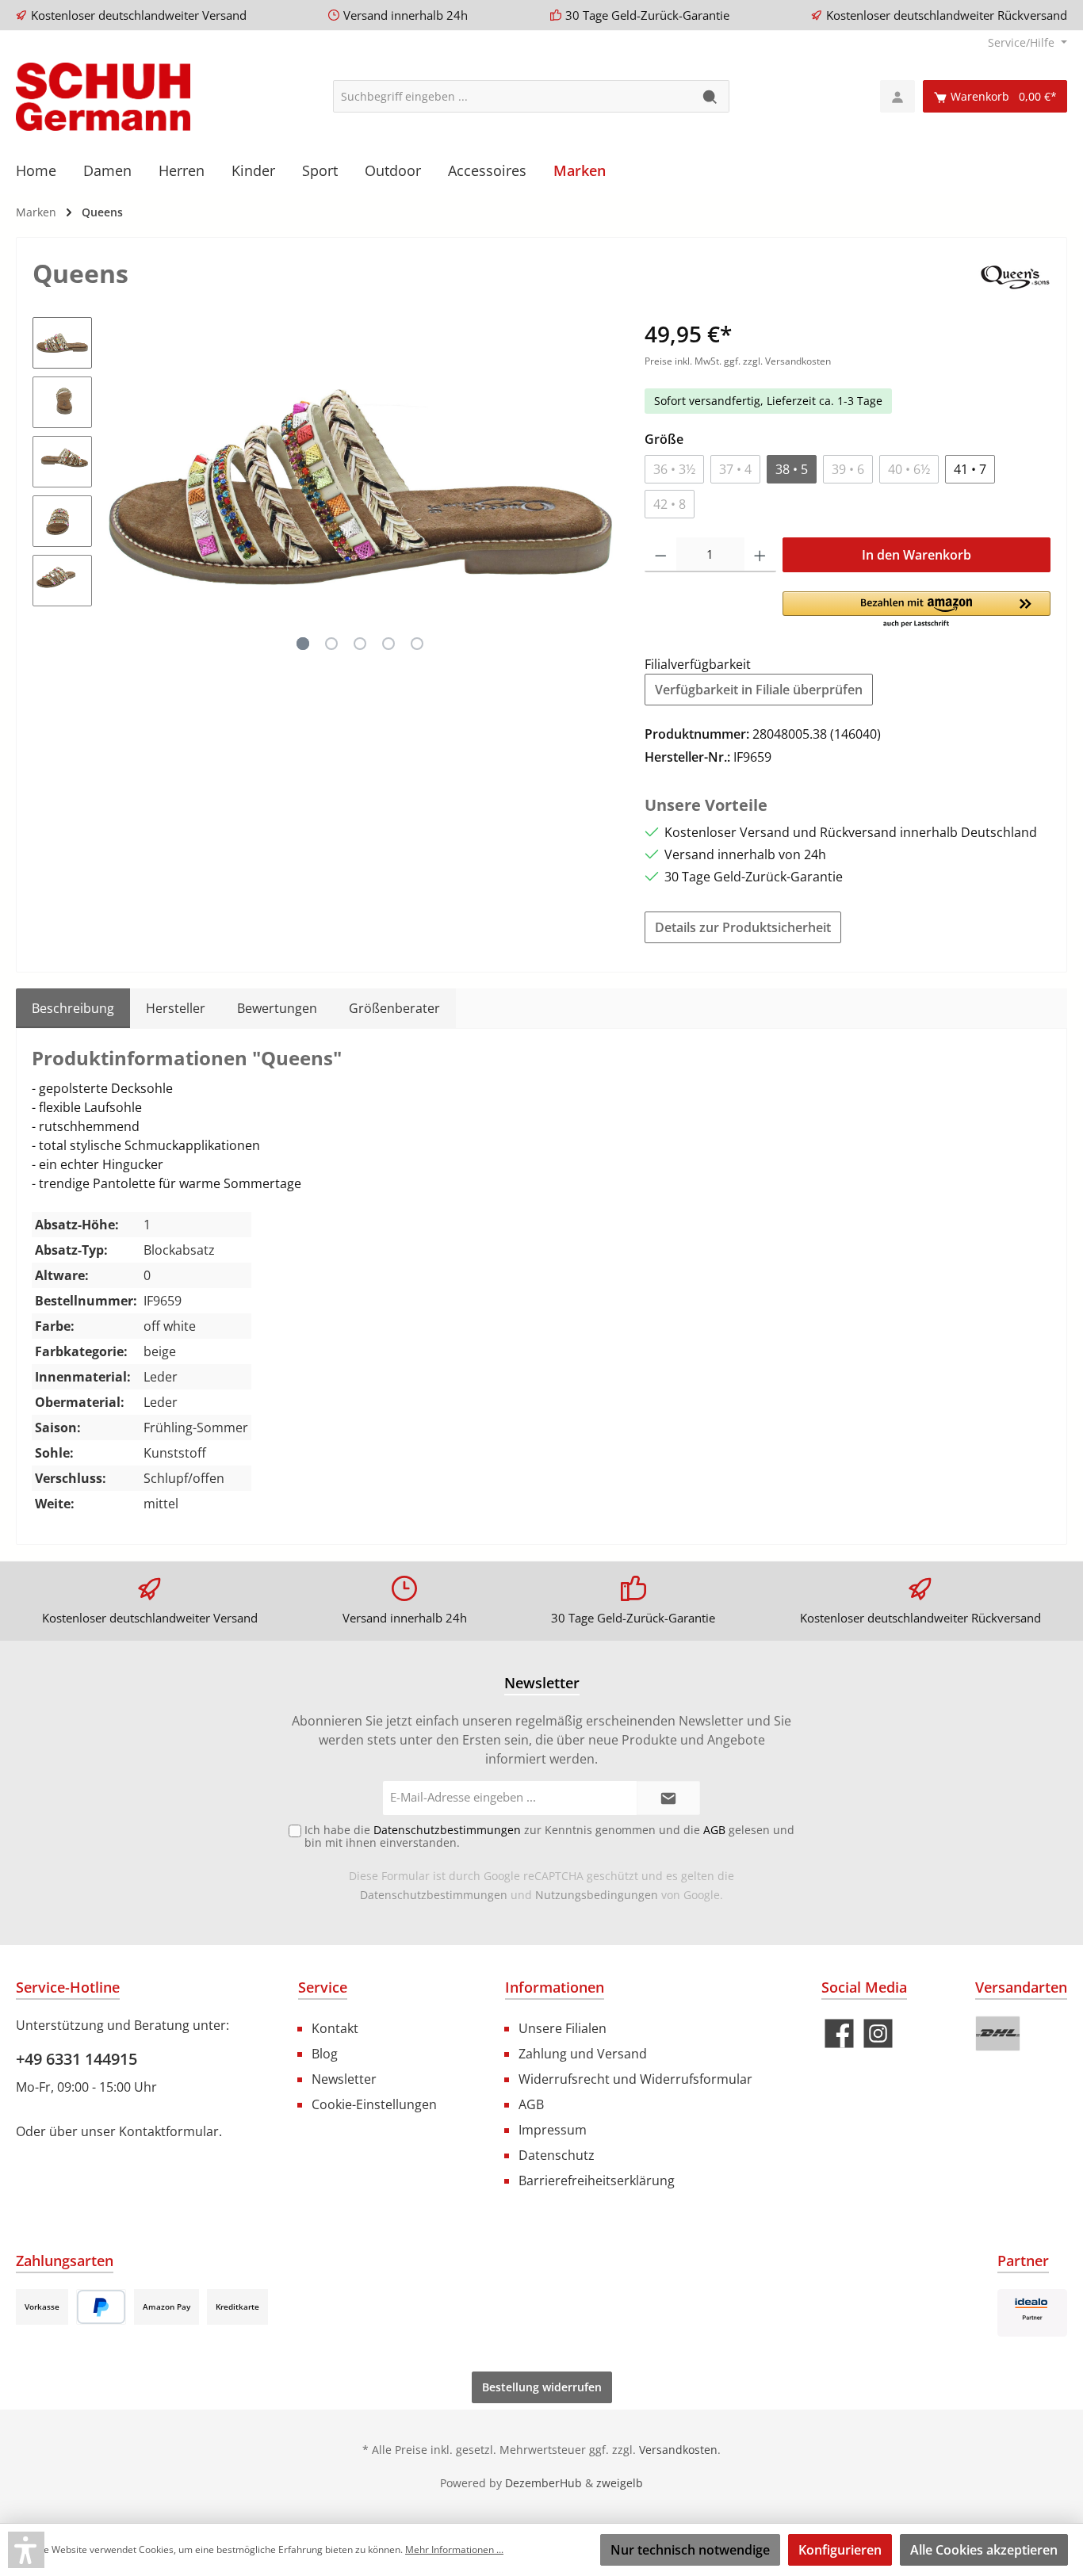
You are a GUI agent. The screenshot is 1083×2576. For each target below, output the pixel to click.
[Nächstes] (601, 487)
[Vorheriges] (120, 487)
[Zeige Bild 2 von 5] (331, 644)
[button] (917, 610)
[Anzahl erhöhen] (760, 555)
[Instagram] (878, 2033)
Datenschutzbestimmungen (434, 1895)
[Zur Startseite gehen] (103, 97)
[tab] (73, 1008)
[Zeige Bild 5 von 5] (417, 644)
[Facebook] (839, 2033)
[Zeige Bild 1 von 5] (303, 644)
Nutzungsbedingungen (597, 1895)
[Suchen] (711, 96)
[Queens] (1014, 276)
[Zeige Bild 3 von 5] (360, 644)
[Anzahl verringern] (661, 555)
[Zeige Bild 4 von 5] (388, 644)
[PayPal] (101, 2307)
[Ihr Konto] (897, 96)
